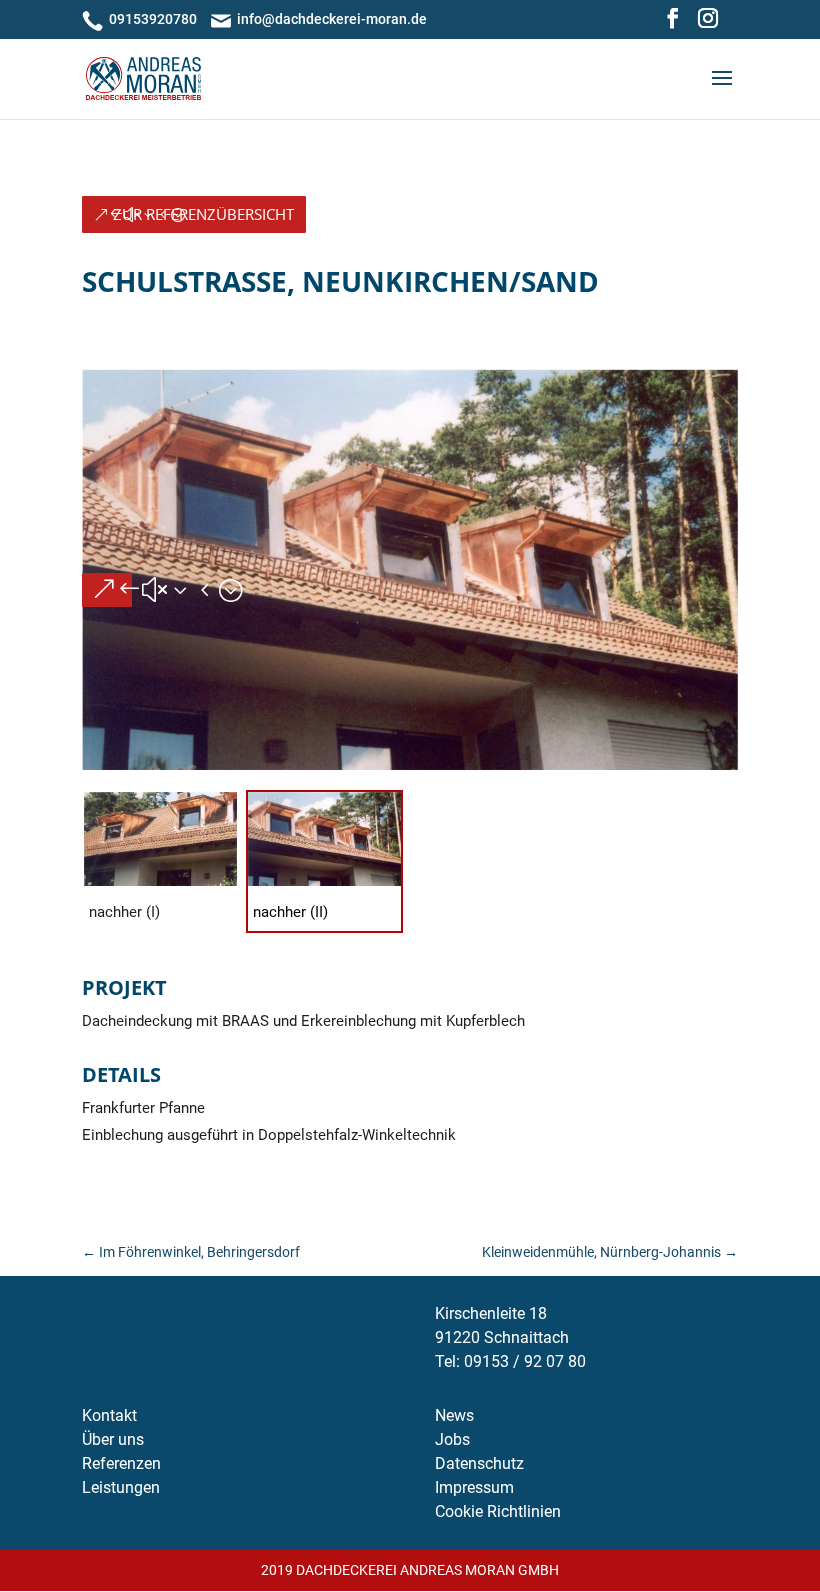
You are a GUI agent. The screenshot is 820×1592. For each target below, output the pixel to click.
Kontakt (109, 1415)
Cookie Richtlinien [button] (498, 1511)
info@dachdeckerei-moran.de (332, 19)
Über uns (113, 1439)
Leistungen (121, 1487)
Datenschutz (479, 1463)
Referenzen (121, 1463)
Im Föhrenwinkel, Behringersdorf (191, 1252)
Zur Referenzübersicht (203, 214)
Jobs (452, 1439)
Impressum (474, 1487)
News (454, 1415)
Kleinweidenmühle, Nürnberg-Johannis (610, 1252)
